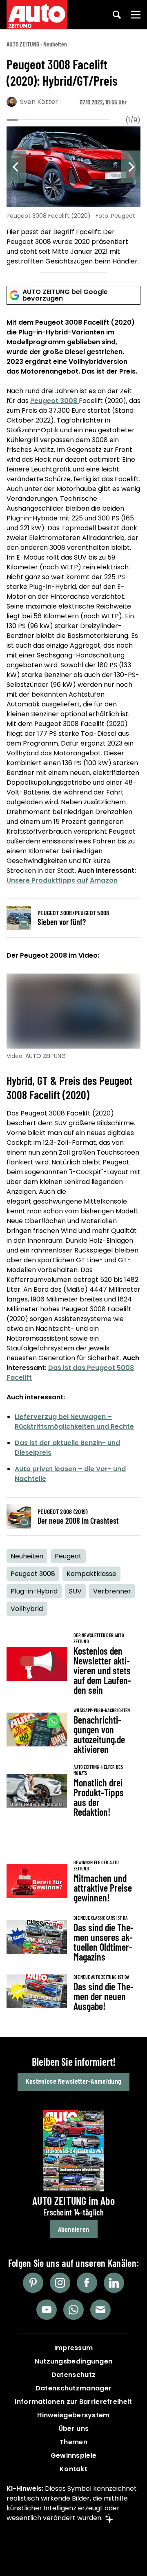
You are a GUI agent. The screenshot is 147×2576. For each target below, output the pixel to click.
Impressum (74, 2348)
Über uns (73, 2429)
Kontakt (73, 2469)
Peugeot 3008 (55, 401)
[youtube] (47, 2310)
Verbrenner (112, 1591)
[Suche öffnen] (117, 15)
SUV (75, 1591)
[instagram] (60, 2283)
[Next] (131, 167)
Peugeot (68, 1556)
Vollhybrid (27, 1609)
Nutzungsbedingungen (74, 2361)
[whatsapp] (73, 2310)
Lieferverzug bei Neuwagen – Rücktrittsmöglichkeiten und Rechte (74, 1422)
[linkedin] (114, 2283)
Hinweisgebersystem (73, 2415)
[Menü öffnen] (136, 15)
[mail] (100, 2310)
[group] (73, 197)
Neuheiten (55, 44)
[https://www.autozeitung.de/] (37, 15)
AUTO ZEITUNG (23, 44)
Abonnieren (74, 2229)
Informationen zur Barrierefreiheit (73, 2402)
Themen (73, 2442)
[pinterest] (33, 2283)
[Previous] (16, 167)
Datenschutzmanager (73, 2388)
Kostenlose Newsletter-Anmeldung (73, 2081)
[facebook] (87, 2283)
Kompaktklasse (91, 1574)
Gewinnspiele (74, 2455)
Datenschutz (73, 2375)
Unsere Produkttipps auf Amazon (62, 880)
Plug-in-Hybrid (34, 1591)
